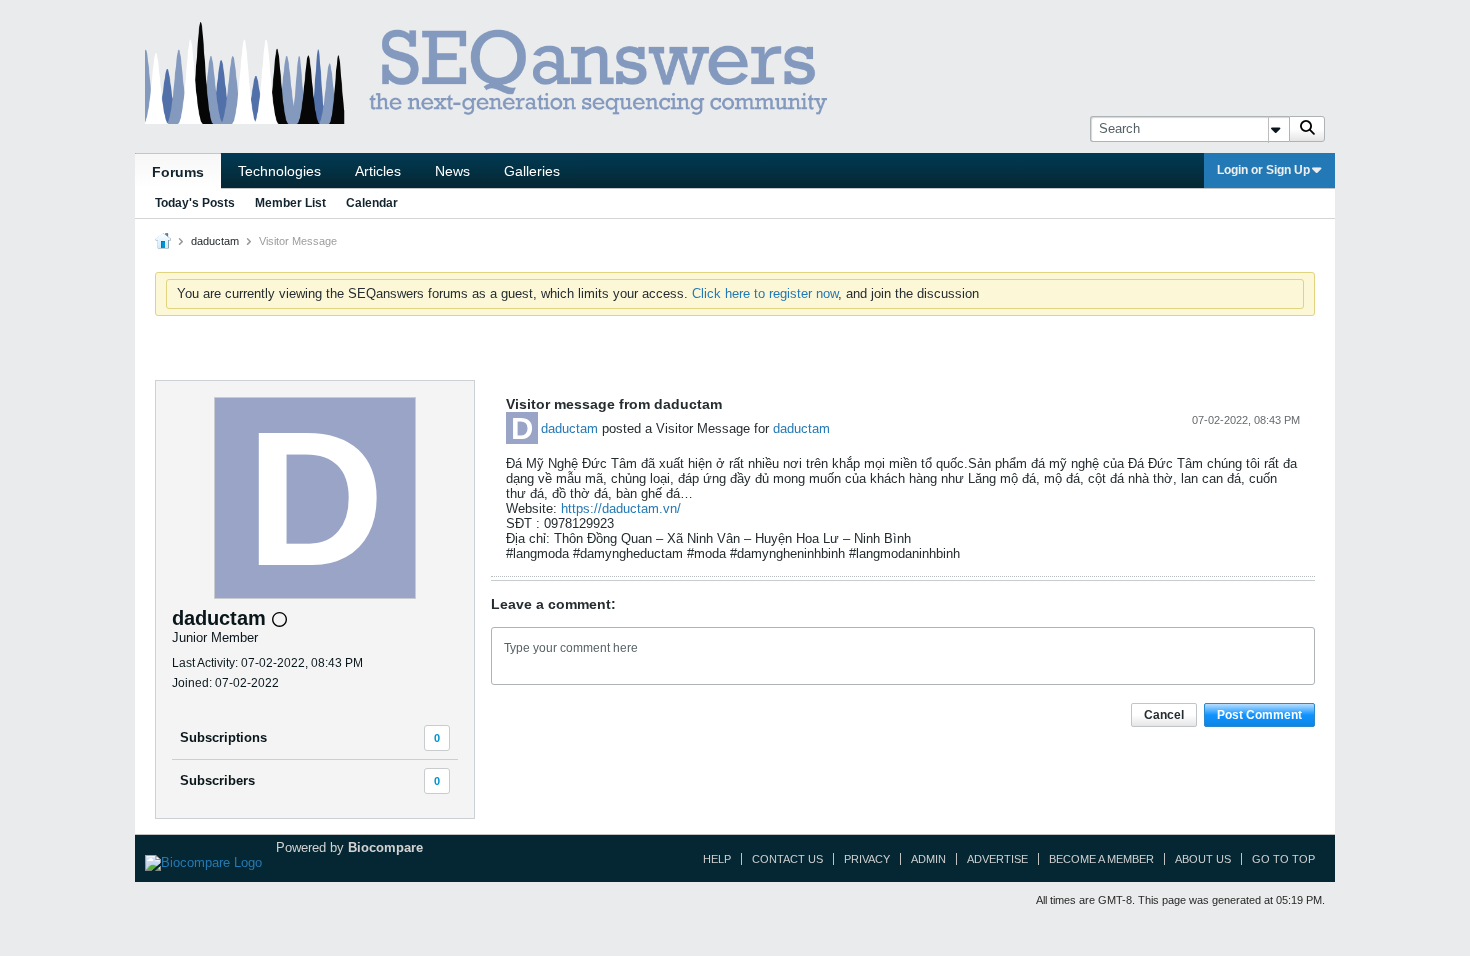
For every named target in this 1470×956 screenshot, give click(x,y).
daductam (569, 428)
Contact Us (787, 859)
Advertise (997, 859)
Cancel (1164, 715)
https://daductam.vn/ (621, 508)
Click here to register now (765, 293)
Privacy (867, 859)
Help (717, 859)
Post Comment (1259, 715)
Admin (928, 859)
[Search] (1307, 129)
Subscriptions (223, 737)
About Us (1203, 859)
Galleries (532, 171)
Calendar (372, 203)
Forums (178, 172)
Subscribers (217, 780)
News (452, 171)
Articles (378, 171)
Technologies (279, 171)
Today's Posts (195, 203)
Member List (290, 203)
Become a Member (1101, 859)
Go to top (1283, 859)
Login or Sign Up (1263, 170)
